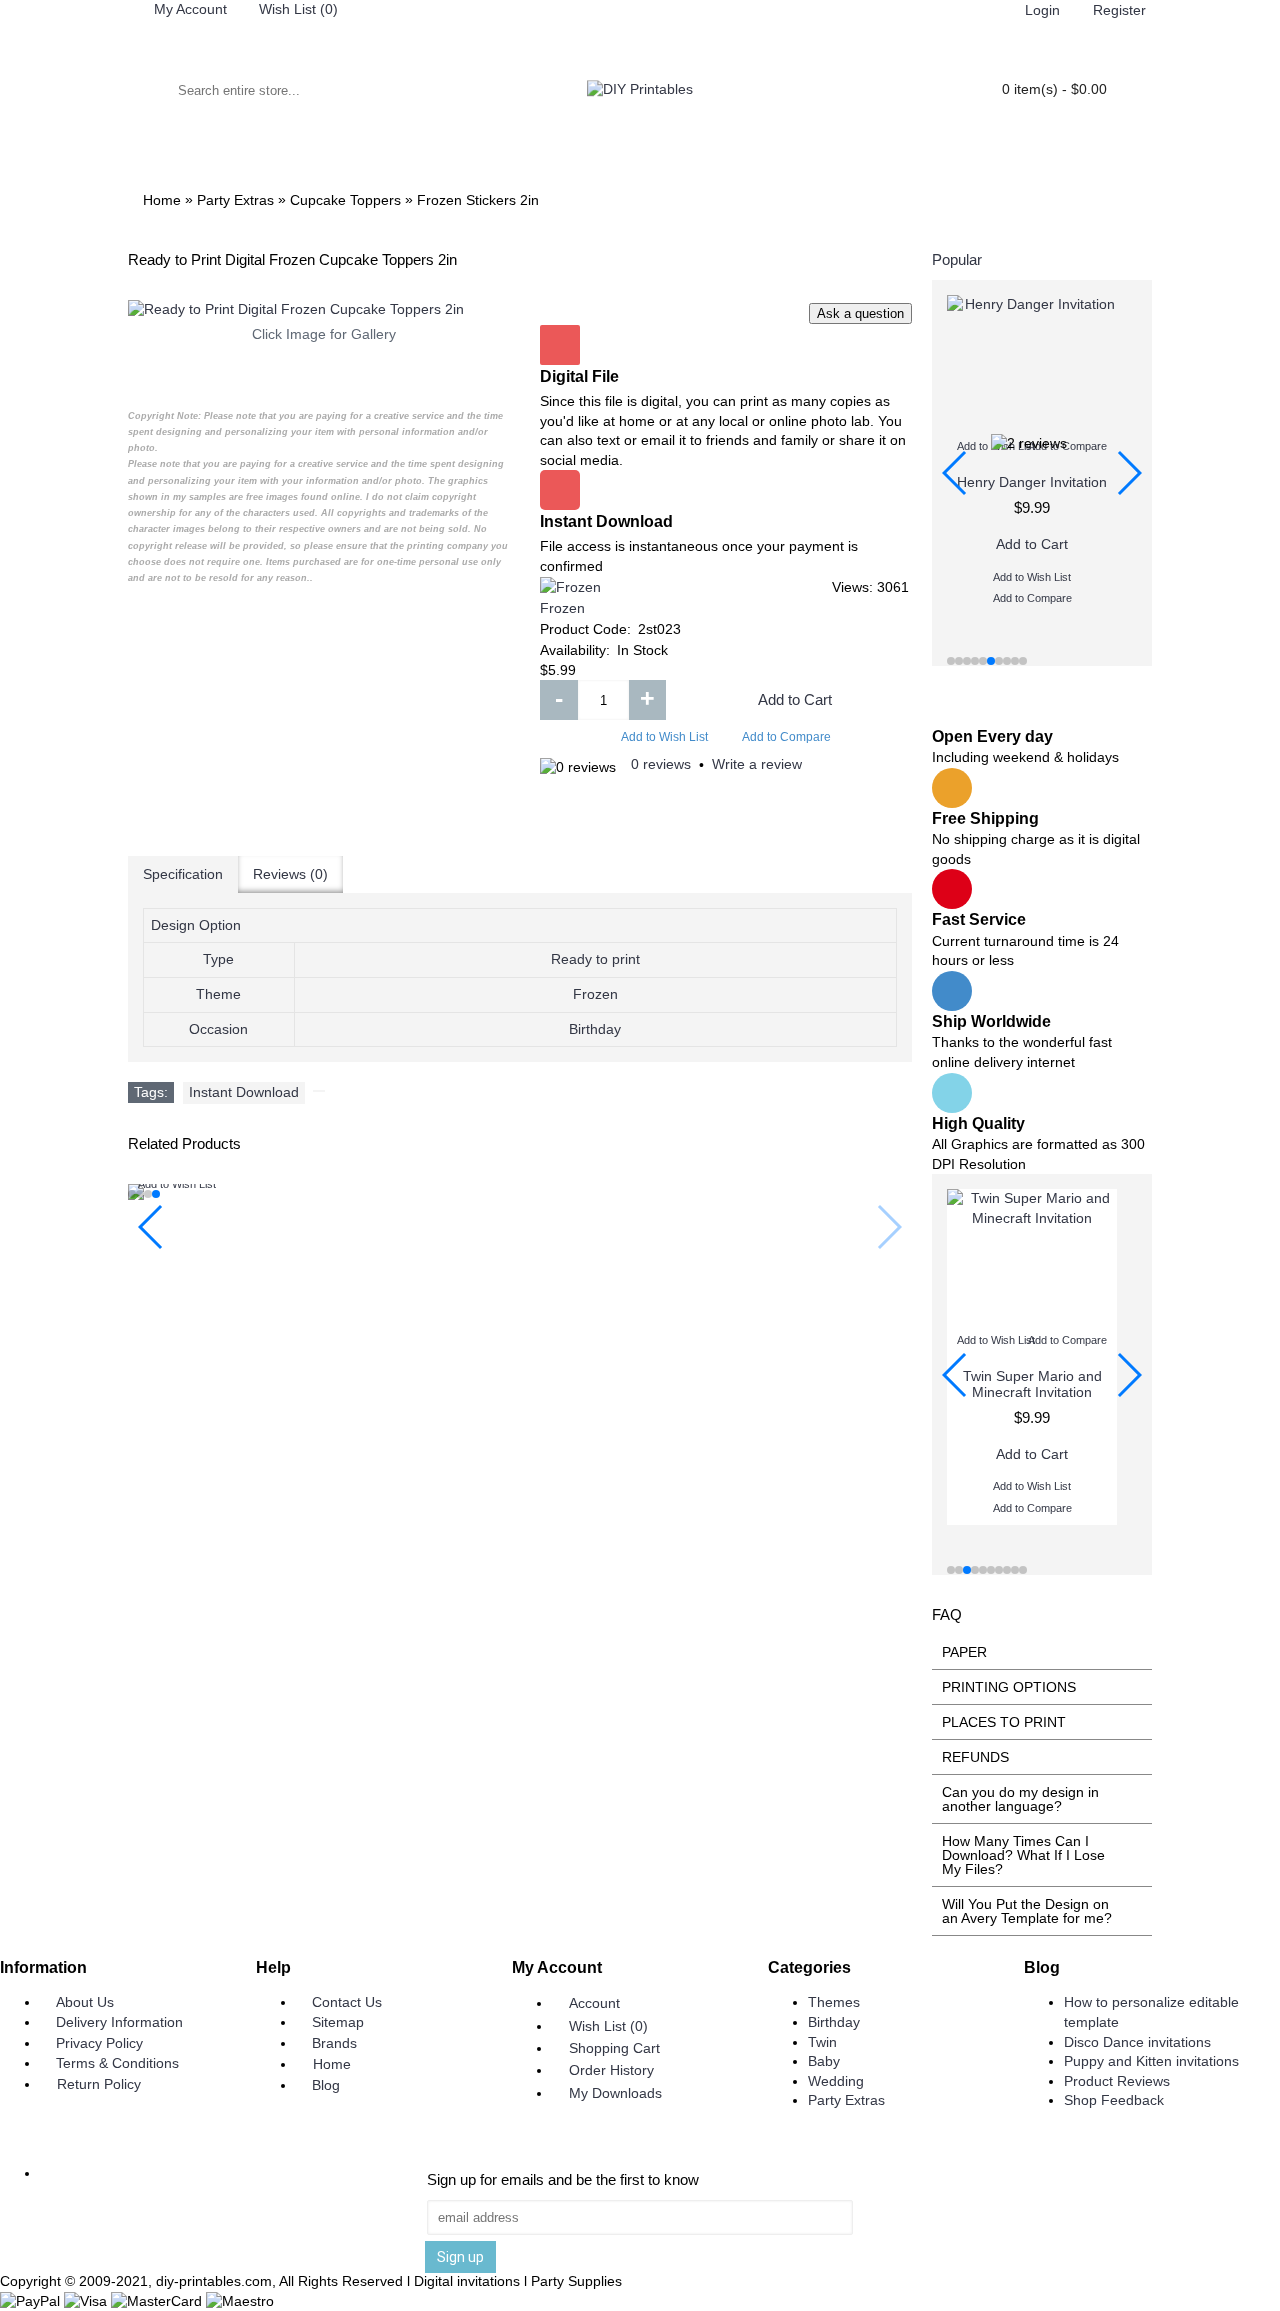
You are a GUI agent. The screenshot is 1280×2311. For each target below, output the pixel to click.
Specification (183, 874)
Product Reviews (1117, 2081)
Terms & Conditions (117, 2063)
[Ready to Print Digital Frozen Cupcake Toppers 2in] (324, 310)
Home (332, 2064)
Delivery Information (119, 2022)
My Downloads (615, 2093)
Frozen (562, 608)
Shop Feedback (1114, 2100)
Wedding (836, 2081)
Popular (957, 259)
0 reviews (661, 764)
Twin (822, 2042)
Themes (834, 2002)
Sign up (460, 2257)
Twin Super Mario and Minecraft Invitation (1032, 1383)
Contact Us (347, 2002)
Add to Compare (786, 737)
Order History (611, 2070)
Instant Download (244, 1092)
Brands (334, 2043)
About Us (85, 2002)
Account (594, 2003)
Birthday (834, 2022)
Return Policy (99, 2084)
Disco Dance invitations (1137, 2042)
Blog (326, 2085)
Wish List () (608, 2026)
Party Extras (846, 2100)
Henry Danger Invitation (1032, 482)
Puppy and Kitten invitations (1151, 2061)
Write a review (757, 764)
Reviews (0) (290, 874)
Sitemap (338, 2022)
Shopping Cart (614, 2048)
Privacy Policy (99, 2043)
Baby (824, 2061)
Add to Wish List (664, 737)
